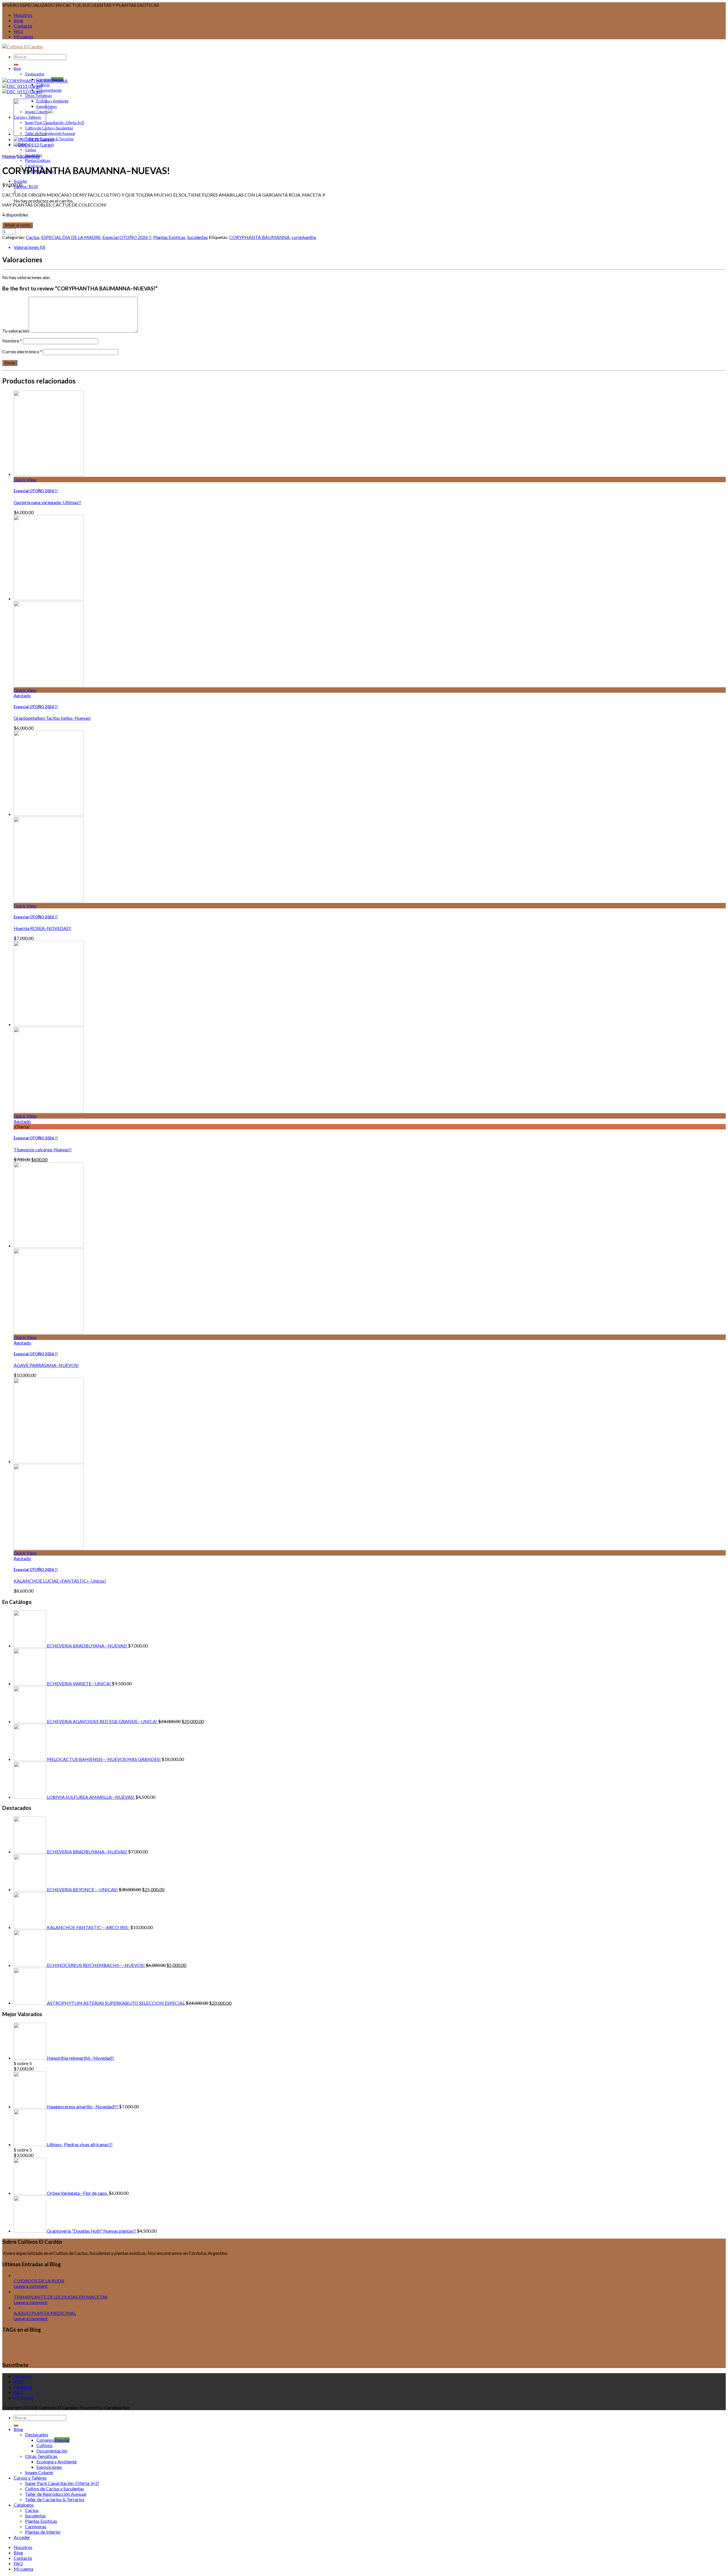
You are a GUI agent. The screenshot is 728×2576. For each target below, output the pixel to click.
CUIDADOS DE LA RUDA (39, 2281)
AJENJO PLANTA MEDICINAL (45, 2313)
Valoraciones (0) (29, 247)
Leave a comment (31, 2286)
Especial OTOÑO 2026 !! (127, 237)
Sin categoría (695, 2345)
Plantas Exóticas (38, 160)
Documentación (49, 90)
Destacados (35, 74)
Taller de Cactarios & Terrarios (55, 2499)
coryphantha (304, 237)
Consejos (45, 2440)
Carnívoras (36, 2526)
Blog (18, 20)
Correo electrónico (22, 351)
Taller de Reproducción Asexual (50, 133)
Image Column (39, 2472)
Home (9, 156)
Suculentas (28, 156)
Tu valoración (15, 331)
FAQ (18, 31)
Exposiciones (47, 106)
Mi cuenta (23, 37)
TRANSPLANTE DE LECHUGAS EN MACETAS (61, 2297)
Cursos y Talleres (393, 2343)
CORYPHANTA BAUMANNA (259, 237)
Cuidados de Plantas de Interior (126, 2344)
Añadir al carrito (17, 225)
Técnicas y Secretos (64, 2352)
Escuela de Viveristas (578, 2344)
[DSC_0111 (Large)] (22, 86)
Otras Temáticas (38, 96)
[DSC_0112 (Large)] (22, 91)
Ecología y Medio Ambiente (510, 2344)
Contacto (23, 26)
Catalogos (24, 2505)
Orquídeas (677, 2345)
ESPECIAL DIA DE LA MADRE (71, 237)
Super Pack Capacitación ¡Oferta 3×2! (55, 123)
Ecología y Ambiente (52, 101)
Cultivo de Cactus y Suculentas (49, 128)
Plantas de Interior (43, 2532)
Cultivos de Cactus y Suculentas (309, 2343)
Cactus (31, 150)
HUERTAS (657, 2345)
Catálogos (43, 2344)
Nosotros (23, 15)
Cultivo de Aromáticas (199, 2344)
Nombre (12, 341)
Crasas (70, 2343)
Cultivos (43, 85)
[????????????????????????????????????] (34, 139)
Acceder (20, 181)
